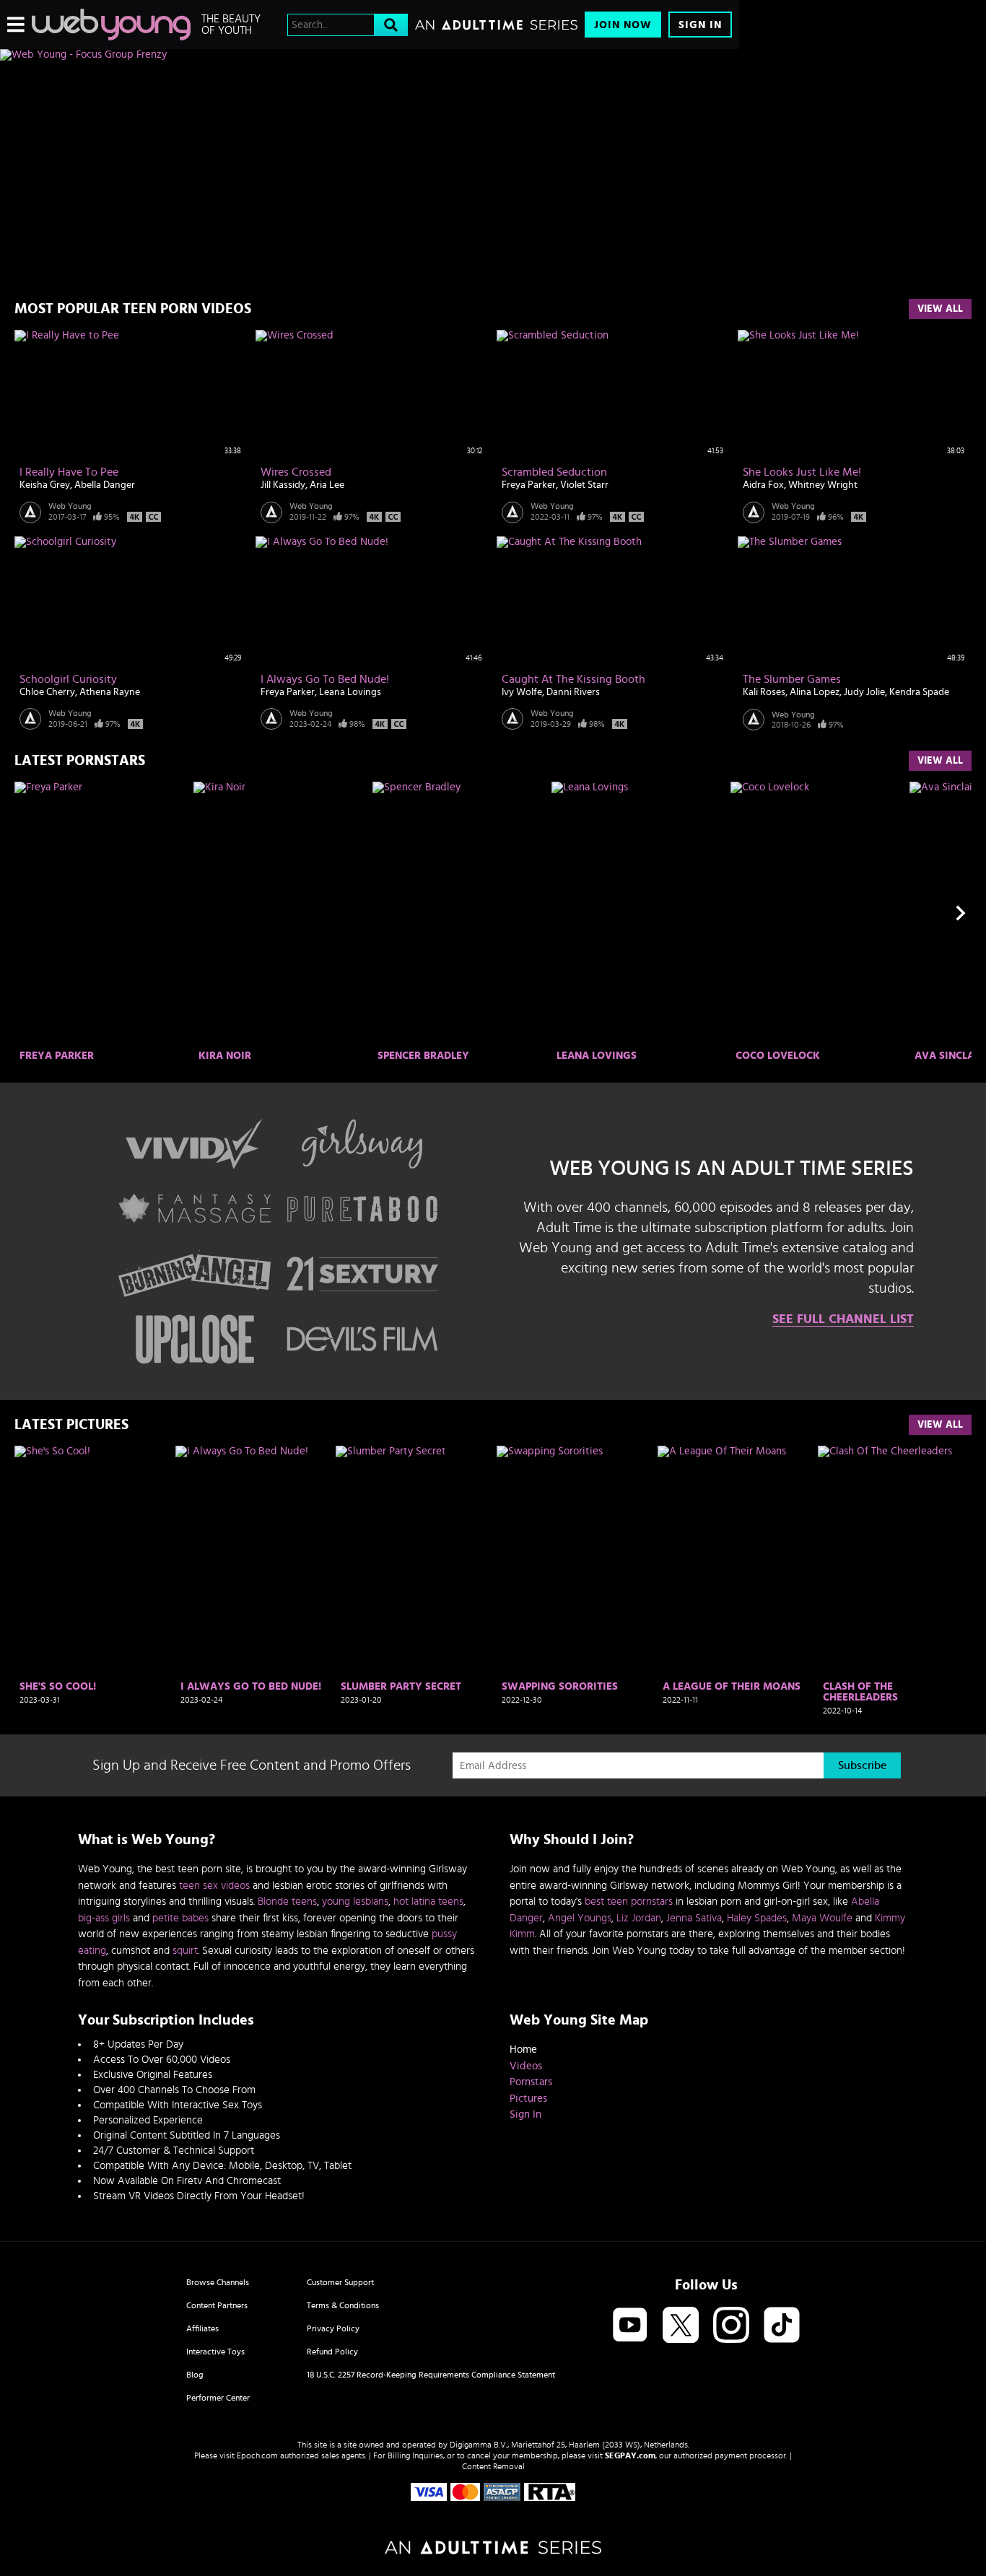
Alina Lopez (815, 692)
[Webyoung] (111, 25)
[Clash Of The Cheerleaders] (895, 1561)
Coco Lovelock (778, 1056)
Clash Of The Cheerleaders (860, 1692)
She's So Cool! (58, 1686)
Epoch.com (257, 2455)
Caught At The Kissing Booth (573, 679)
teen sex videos (214, 1886)
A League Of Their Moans (732, 1686)
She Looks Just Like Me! (802, 472)
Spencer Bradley (423, 1056)
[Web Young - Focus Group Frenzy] (370, 55)
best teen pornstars (629, 1902)
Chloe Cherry (47, 692)
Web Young (70, 506)
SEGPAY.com (630, 2455)
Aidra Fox (763, 485)
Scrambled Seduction (554, 472)
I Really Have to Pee (69, 472)
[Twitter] (681, 2326)
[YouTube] (630, 2326)
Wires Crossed (296, 472)
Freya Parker (529, 485)
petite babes (180, 1918)
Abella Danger (105, 485)
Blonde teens (287, 1902)
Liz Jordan (639, 1918)
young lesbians (355, 1902)
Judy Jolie (864, 692)
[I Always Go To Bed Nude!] (252, 1561)
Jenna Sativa (694, 1918)
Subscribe (862, 1765)
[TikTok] (782, 2326)
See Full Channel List (843, 1319)
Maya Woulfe (822, 1918)
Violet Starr (584, 485)
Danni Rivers (573, 692)
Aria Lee (327, 485)
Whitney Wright (823, 485)
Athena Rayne (110, 692)
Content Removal (493, 2466)
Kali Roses (764, 692)
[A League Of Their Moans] (734, 1561)
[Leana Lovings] (639, 913)
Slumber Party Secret (401, 1686)
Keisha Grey (45, 485)
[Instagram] (731, 2326)
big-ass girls (104, 1918)
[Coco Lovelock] (818, 913)
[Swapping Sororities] (573, 1561)
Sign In (700, 25)
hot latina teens (428, 1902)
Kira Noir (225, 1056)
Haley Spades (757, 1918)
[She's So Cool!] (91, 1561)
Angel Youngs (580, 1918)
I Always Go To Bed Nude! (325, 679)
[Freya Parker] (102, 913)
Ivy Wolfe (522, 692)
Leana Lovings (350, 692)
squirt (185, 1951)
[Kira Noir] (281, 913)
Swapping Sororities (560, 1686)
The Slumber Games (792, 679)
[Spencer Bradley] (460, 913)
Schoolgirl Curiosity (68, 679)
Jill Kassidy (283, 485)
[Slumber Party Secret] (413, 1561)
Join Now (623, 25)
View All (940, 309)
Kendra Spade (919, 692)
